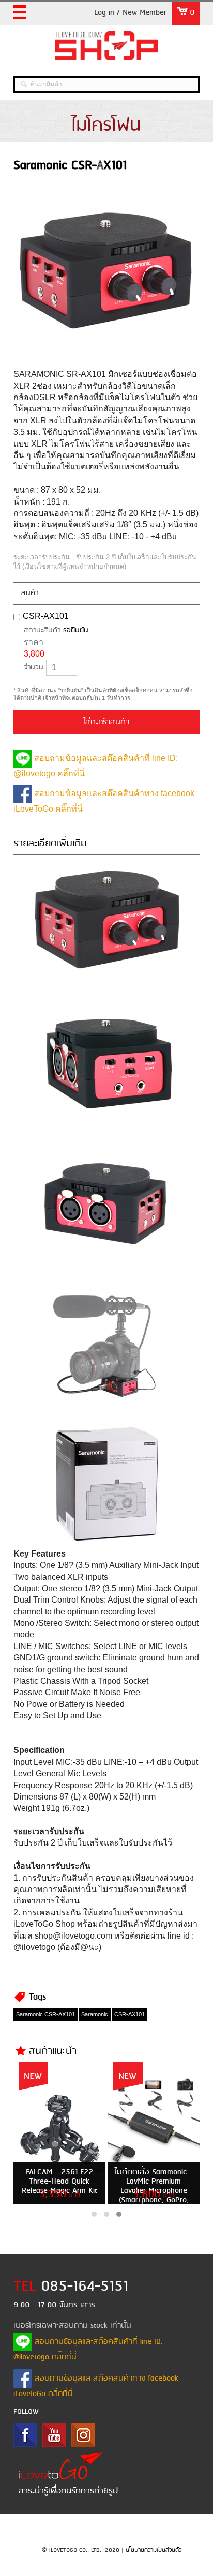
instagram (83, 2435)
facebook (25, 2435)
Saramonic (95, 2014)
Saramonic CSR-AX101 (45, 2014)
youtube (54, 2435)
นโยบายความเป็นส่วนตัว (154, 2550)
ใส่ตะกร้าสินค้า (106, 722)
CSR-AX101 (46, 616)
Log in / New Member (130, 13)
